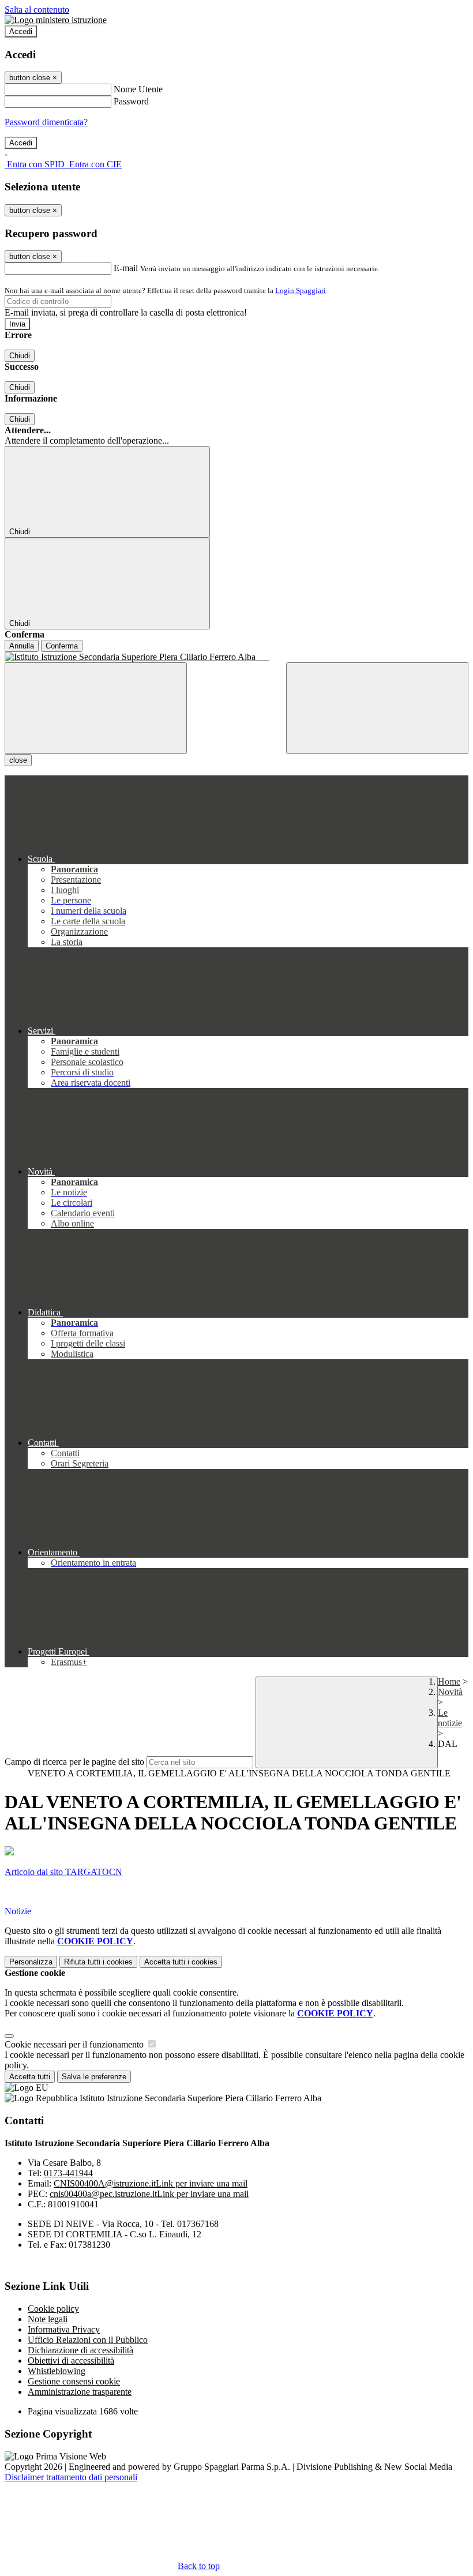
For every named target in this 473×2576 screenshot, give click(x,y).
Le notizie (450, 1718)
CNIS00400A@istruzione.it (151, 2183)
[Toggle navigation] (96, 708)
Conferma (62, 646)
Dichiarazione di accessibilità (80, 2350)
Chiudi (20, 356)
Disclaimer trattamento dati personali (71, 2477)
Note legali (48, 2319)
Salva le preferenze (94, 2077)
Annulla (22, 646)
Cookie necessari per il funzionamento (75, 2044)
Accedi (21, 31)
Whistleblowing (57, 2371)
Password (131, 101)
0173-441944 (68, 2173)
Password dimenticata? (46, 122)
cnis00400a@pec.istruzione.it (149, 2194)
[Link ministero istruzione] (56, 20)
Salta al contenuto (37, 10)
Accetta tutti (181, 1962)
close (18, 760)
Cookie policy (53, 2309)
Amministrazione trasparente (80, 2392)
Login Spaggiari (301, 290)
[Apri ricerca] (377, 708)
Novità (450, 1692)
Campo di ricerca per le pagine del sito (74, 1762)
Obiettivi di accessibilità (71, 2361)
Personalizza (31, 1962)
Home (449, 1681)
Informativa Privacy (64, 2329)
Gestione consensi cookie (74, 2381)
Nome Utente (138, 89)
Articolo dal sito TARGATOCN (63, 1872)
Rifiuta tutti (98, 1962)
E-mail (126, 268)
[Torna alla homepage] (236, 657)
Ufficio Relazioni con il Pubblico (88, 2340)
